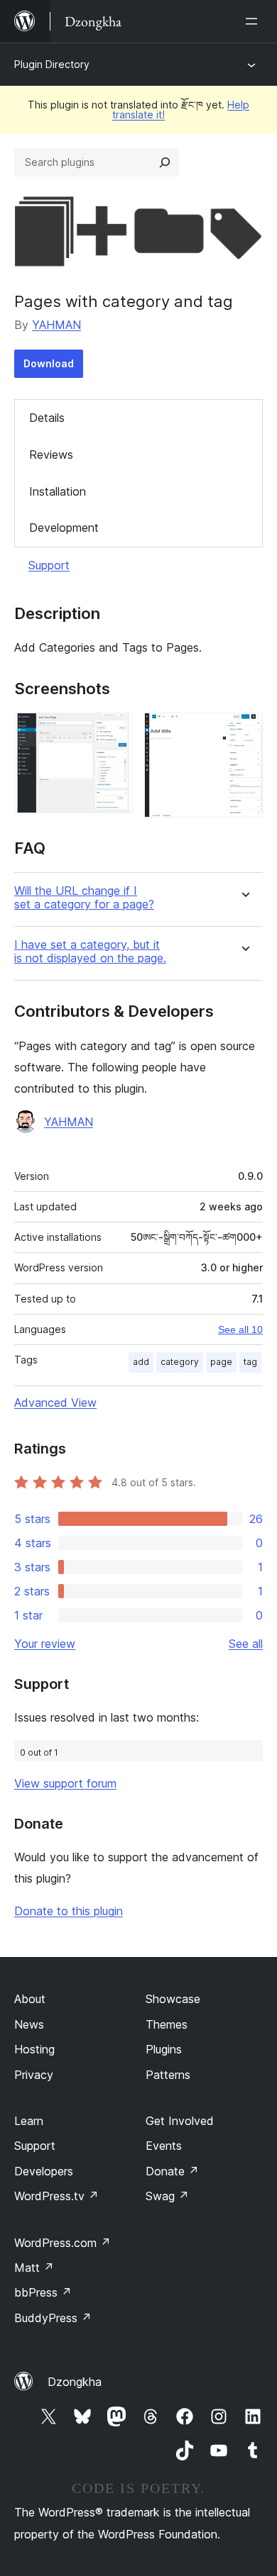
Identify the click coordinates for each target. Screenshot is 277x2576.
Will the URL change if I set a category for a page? (84, 898)
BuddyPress (53, 2318)
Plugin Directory (52, 64)
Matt (34, 2268)
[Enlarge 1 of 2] (114, 732)
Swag (167, 2196)
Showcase (173, 1999)
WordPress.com (63, 2243)
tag (250, 1362)
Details (47, 418)
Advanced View (55, 1403)
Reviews (51, 455)
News (29, 2024)
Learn (29, 2121)
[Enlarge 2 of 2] (244, 732)
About (30, 1999)
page (221, 1362)
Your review (45, 1644)
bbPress (43, 2292)
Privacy (34, 2075)
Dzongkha (75, 2382)
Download (49, 363)
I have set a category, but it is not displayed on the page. (90, 952)
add (141, 1362)
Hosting (34, 2049)
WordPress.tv (56, 2196)
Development (64, 528)
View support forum (65, 1783)
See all (246, 1644)
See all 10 (240, 1329)
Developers (44, 2171)
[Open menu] (254, 21)
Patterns (168, 2075)
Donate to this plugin (69, 1911)
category (180, 1362)
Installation (58, 491)
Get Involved (180, 2121)
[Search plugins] (165, 162)
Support (49, 565)
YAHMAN (56, 325)
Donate (172, 2171)
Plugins (164, 2049)
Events (164, 2146)
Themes (167, 2024)
